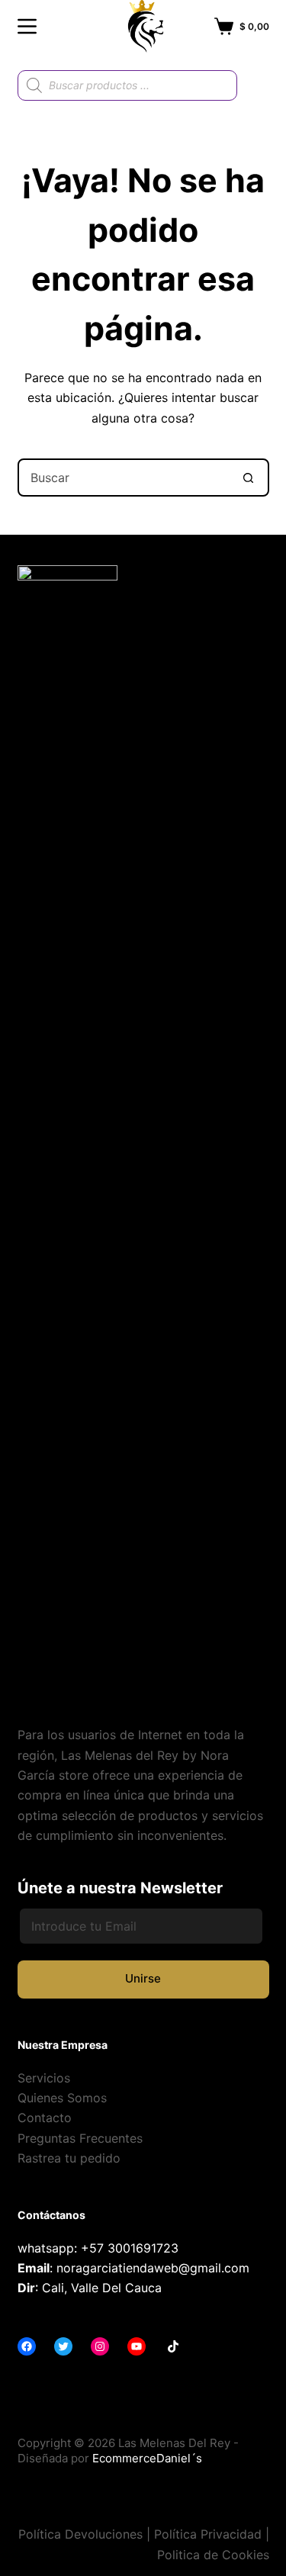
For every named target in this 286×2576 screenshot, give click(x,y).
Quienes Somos (62, 2098)
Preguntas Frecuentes (80, 2138)
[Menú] (27, 26)
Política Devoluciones (80, 2534)
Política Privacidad (208, 2534)
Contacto (45, 2118)
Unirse (143, 1978)
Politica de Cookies (213, 2555)
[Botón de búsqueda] (249, 478)
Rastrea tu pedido (69, 2158)
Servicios (44, 2078)
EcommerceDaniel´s (147, 2458)
